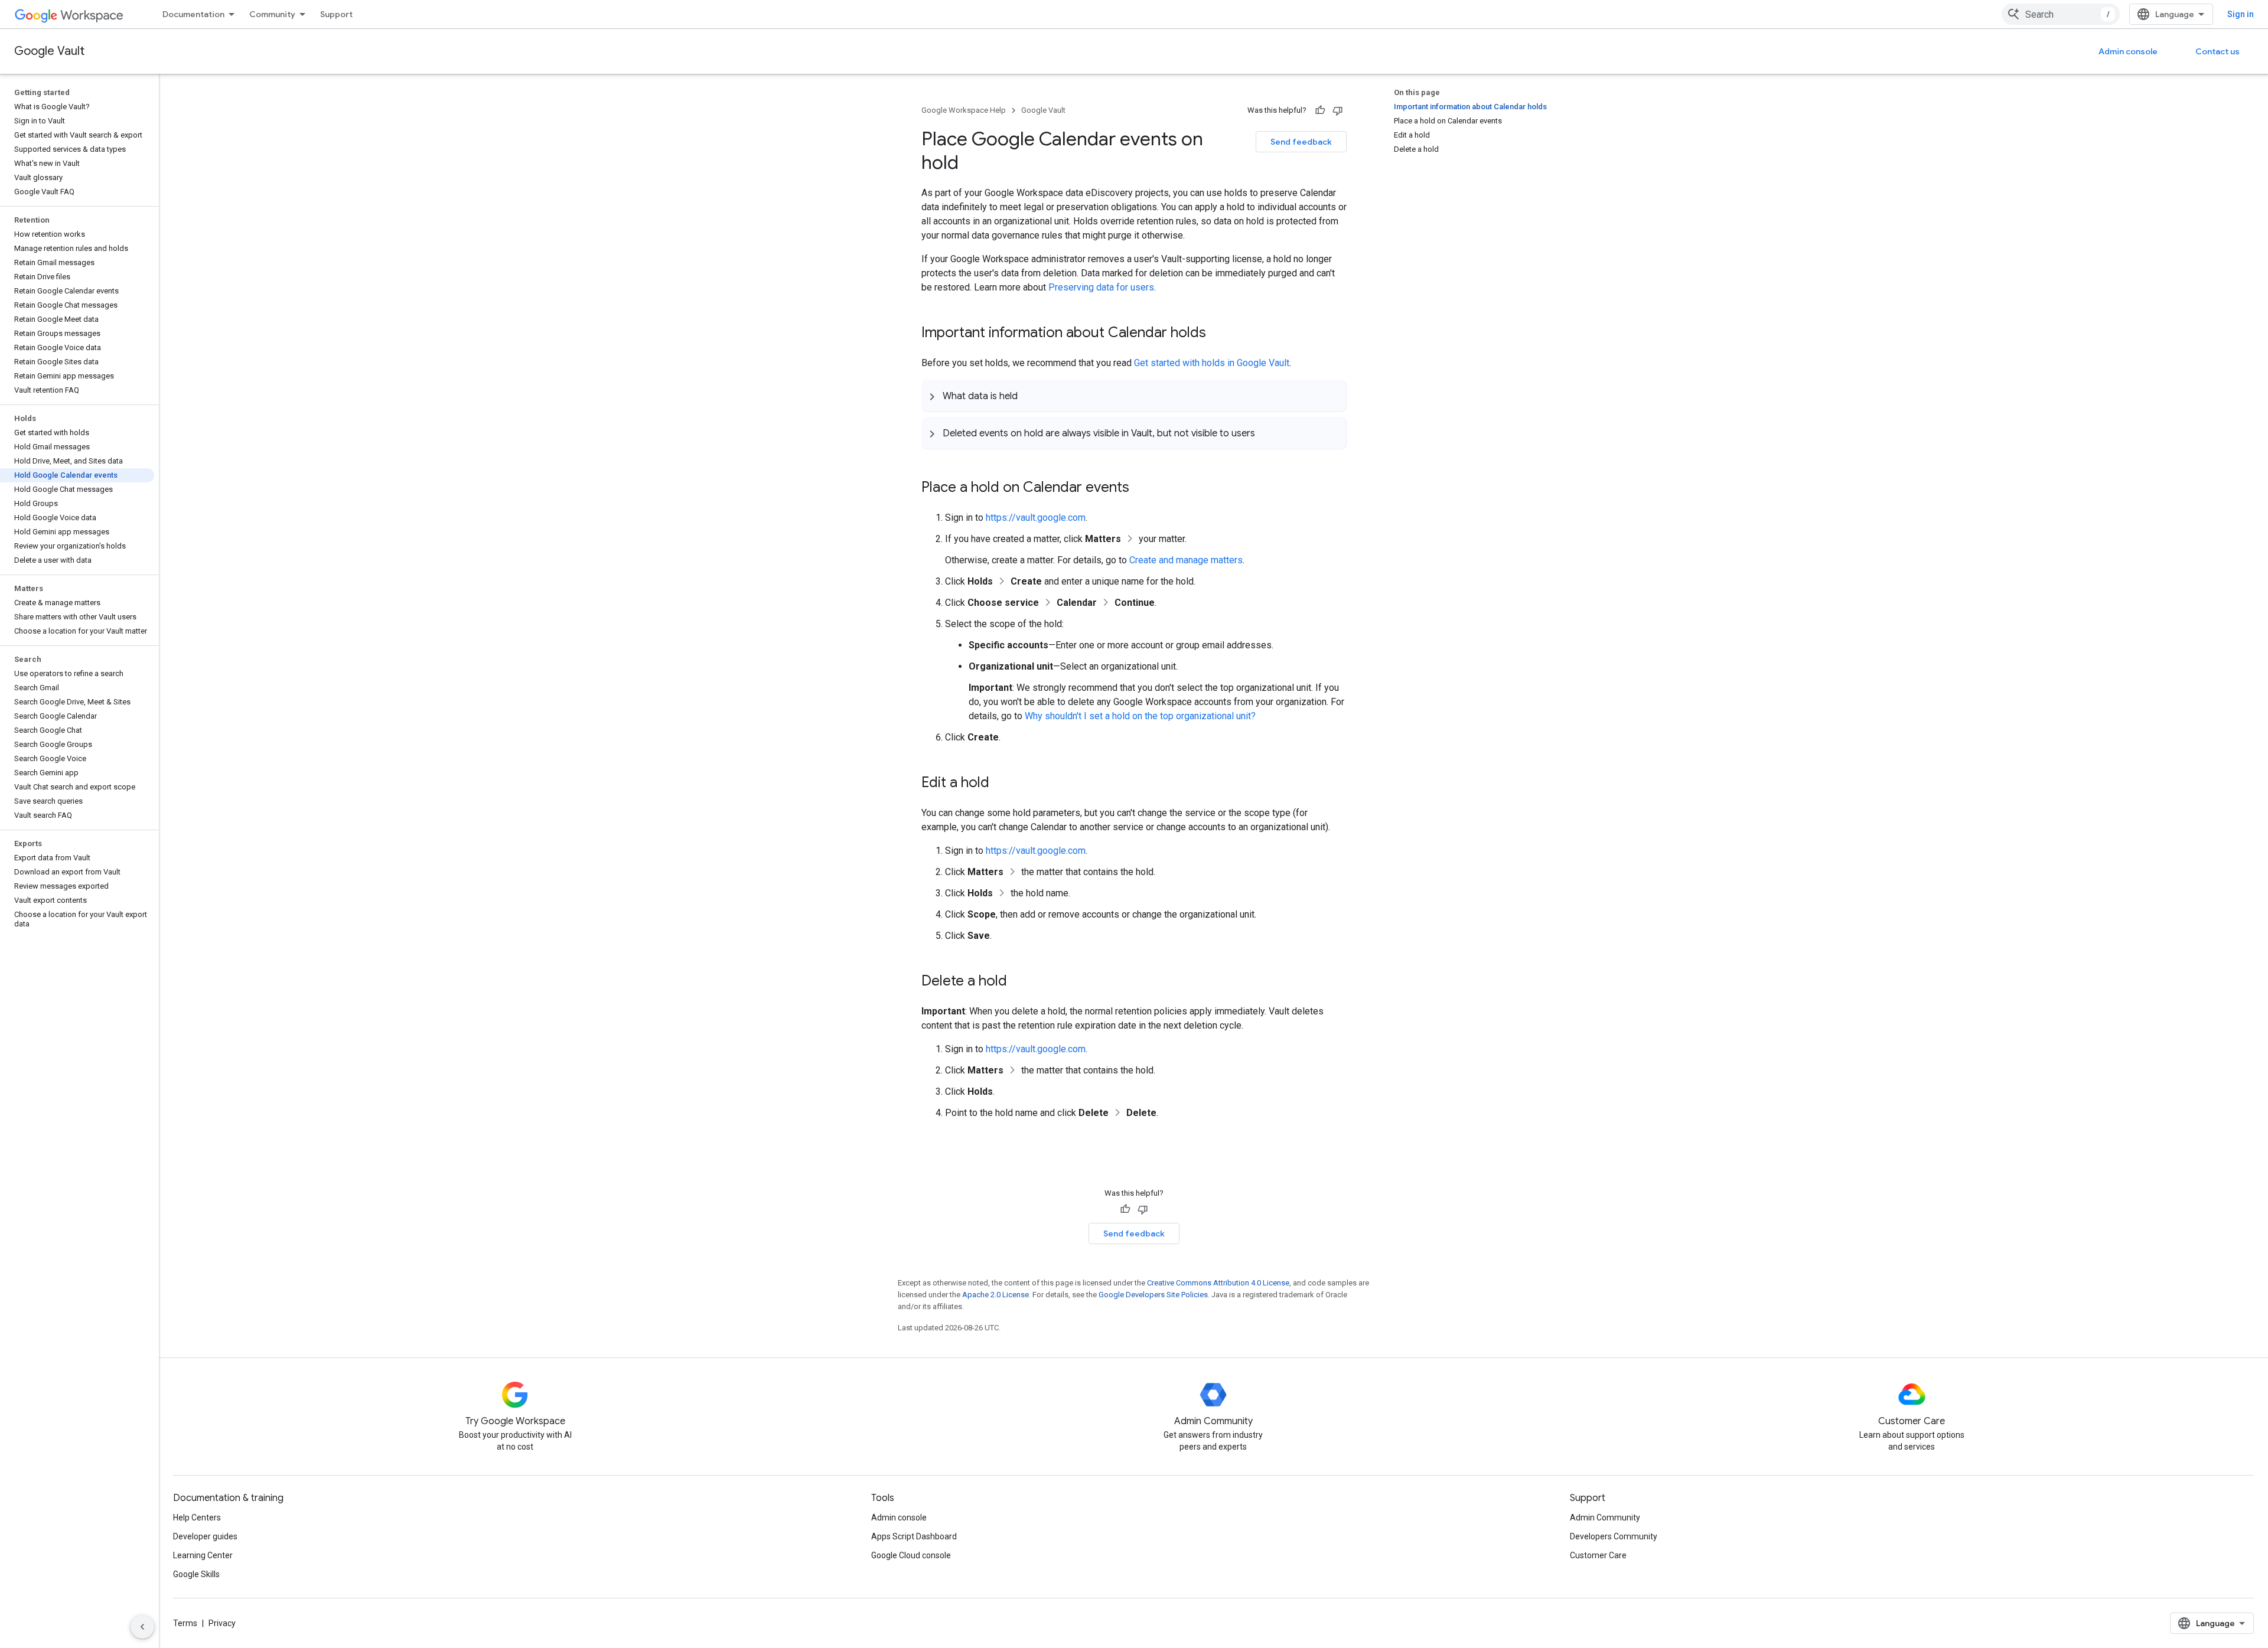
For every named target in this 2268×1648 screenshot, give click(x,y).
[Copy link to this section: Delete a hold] (1019, 982)
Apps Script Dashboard (914, 1536)
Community (272, 14)
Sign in (2241, 14)
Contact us (2218, 51)
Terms (185, 1623)
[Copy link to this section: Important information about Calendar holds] (1218, 334)
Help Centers (197, 1518)
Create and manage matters (1186, 560)
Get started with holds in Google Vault (1212, 363)
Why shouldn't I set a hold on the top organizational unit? (1140, 716)
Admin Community (1605, 1518)
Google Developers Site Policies (1153, 1295)
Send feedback (1301, 142)
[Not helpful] (1338, 110)
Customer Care (1598, 1555)
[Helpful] (1320, 110)
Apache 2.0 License (995, 1295)
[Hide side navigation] (142, 1627)
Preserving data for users (1101, 287)
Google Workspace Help (964, 110)
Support (336, 14)
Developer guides (205, 1536)
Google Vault (49, 51)
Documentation (193, 14)
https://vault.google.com (1036, 518)
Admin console (2128, 51)
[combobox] (2061, 14)
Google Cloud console (911, 1555)
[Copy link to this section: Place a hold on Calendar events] (1141, 488)
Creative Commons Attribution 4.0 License (1218, 1283)
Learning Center (203, 1555)
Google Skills (196, 1574)
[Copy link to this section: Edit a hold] (1001, 784)
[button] (1134, 396)
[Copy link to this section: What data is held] (1029, 396)
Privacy (222, 1623)
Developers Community (1614, 1536)
